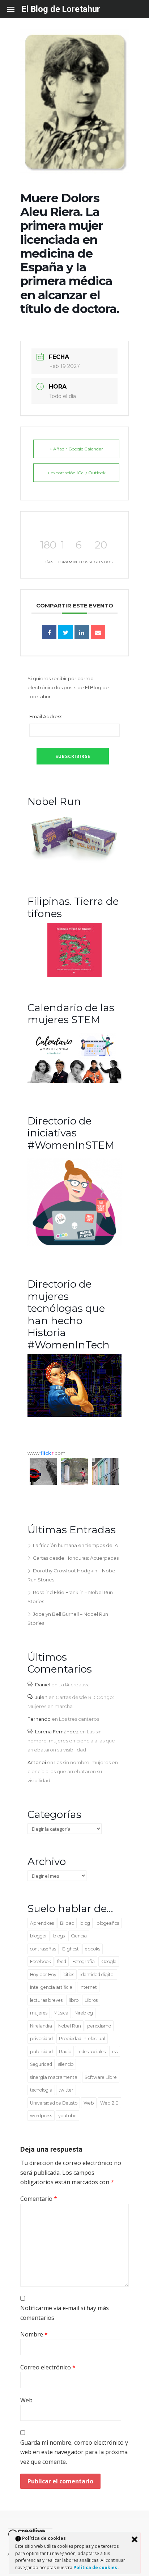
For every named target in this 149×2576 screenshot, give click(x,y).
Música (61, 2013)
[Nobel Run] (74, 862)
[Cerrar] (135, 2539)
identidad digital (97, 1975)
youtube (67, 2116)
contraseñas (43, 1949)
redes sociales (91, 2052)
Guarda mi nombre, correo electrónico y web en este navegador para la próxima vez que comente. (74, 2452)
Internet (88, 1987)
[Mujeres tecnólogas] (74, 1415)
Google (109, 1961)
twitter (66, 2090)
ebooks (93, 1949)
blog (85, 1923)
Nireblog (84, 2013)
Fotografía (84, 1961)
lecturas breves (46, 2000)
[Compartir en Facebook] (49, 632)
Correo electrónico (48, 2367)
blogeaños (108, 1923)
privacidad (41, 2039)
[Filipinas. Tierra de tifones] (74, 975)
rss (115, 2052)
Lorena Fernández (57, 1732)
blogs (59, 1936)
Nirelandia (41, 2026)
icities (68, 1975)
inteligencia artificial (52, 1987)
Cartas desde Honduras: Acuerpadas (76, 1558)
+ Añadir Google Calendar (76, 449)
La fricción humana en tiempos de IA (75, 1545)
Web (89, 2103)
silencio (66, 2064)
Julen (41, 1697)
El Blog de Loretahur (61, 9)
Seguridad (41, 2064)
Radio (65, 2052)
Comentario (39, 2199)
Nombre (34, 2334)
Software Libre (101, 2077)
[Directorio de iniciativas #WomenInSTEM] (74, 1245)
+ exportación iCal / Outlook (76, 473)
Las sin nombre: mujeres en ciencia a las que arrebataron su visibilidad (71, 1741)
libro (74, 2000)
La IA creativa (74, 1685)
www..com (46, 1453)
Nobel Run (70, 2026)
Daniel (43, 1685)
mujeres (39, 2013)
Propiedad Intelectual (82, 2039)
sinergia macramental (54, 2077)
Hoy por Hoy (43, 1975)
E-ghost (71, 1949)
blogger (39, 1936)
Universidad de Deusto (54, 2103)
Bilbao (67, 1923)
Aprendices (42, 1923)
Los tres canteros (79, 1719)
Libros (91, 2000)
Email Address (46, 716)
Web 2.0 (109, 2103)
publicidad (41, 2052)
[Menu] (14, 9)
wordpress (41, 2116)
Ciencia (79, 1936)
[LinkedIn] (82, 632)
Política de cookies (96, 2567)
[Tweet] (65, 632)
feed (62, 1961)
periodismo (99, 2026)
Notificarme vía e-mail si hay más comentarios (65, 2313)
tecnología (41, 2090)
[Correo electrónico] (98, 632)
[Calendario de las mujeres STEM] (74, 1081)
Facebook (41, 1961)
